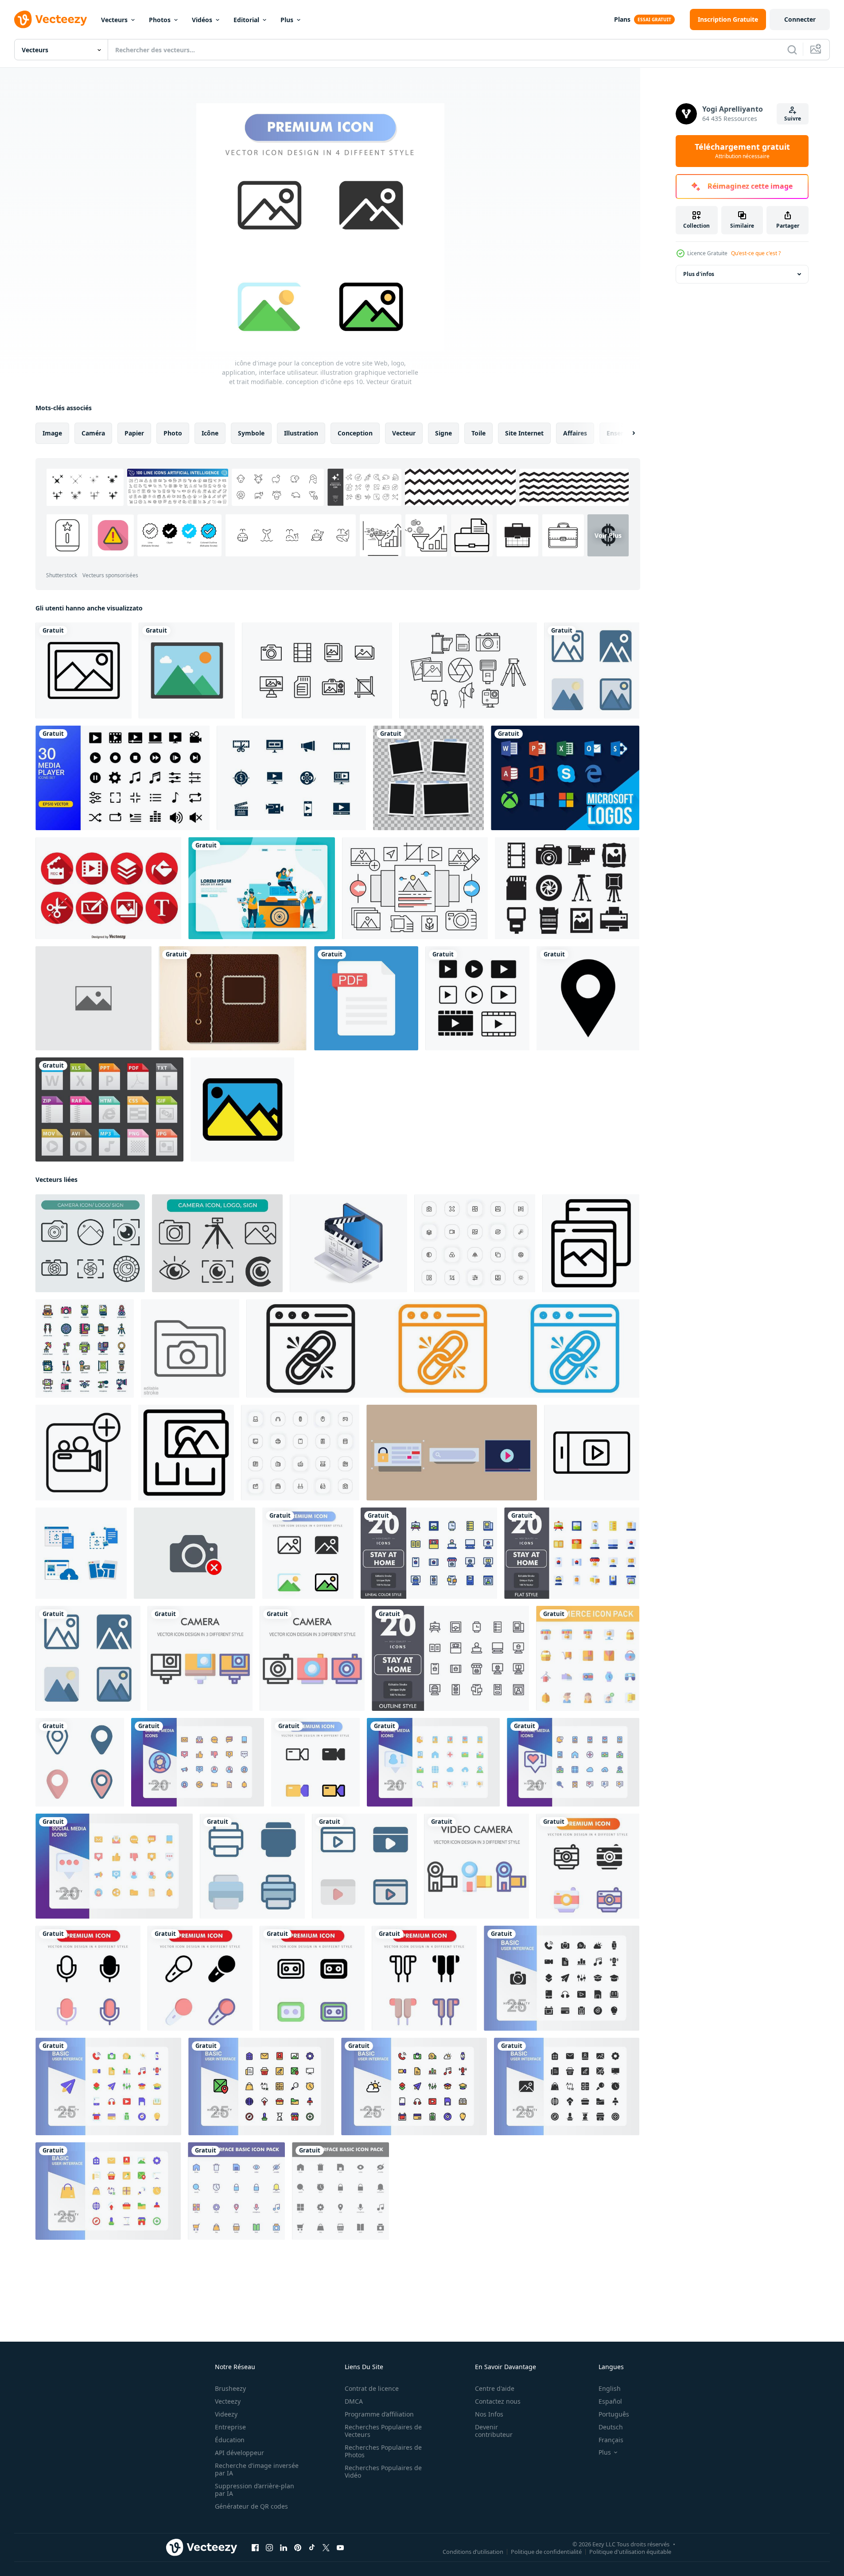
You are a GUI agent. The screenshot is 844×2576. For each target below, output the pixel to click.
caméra (93, 433)
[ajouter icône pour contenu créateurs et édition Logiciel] (83, 1453)
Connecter (800, 19)
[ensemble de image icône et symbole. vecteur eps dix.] (90, 1243)
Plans (622, 19)
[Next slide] (626, 433)
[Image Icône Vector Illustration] (84, 670)
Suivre (793, 119)
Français (611, 2440)
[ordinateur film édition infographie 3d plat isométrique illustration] (348, 1243)
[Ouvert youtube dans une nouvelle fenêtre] (340, 2548)
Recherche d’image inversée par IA (257, 2469)
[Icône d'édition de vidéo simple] (291, 778)
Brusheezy (230, 2388)
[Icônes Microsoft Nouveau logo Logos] (565, 778)
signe (443, 433)
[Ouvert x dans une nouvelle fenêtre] (326, 2548)
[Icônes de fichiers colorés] (109, 1109)
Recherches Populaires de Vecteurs (383, 2431)
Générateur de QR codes (251, 2506)
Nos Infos (489, 2414)
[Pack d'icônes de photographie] (317, 670)
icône (210, 433)
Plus (287, 20)
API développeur (239, 2453)
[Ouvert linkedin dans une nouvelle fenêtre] (284, 2548)
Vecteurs (114, 20)
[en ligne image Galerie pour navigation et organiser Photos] (186, 1453)
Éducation (230, 2440)
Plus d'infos (699, 274)
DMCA (354, 2401)
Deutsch (611, 2427)
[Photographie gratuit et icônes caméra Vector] (567, 888)
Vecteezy (228, 2401)
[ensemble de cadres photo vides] (428, 778)
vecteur (404, 433)
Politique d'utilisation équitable (630, 2552)
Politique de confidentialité (546, 2552)
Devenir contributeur (494, 2431)
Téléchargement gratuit (742, 151)
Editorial (246, 20)
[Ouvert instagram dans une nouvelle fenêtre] (269, 2548)
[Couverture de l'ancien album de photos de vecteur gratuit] (233, 998)
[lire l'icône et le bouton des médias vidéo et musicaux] (477, 998)
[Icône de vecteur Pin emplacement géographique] (588, 998)
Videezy (226, 2414)
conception (355, 433)
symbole (251, 433)
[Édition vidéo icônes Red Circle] (108, 888)
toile (478, 433)
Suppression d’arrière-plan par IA (255, 2490)
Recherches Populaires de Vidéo (383, 2471)
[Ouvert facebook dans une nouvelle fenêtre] (255, 2548)
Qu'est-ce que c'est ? (756, 253)
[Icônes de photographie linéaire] (415, 888)
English (610, 2388)
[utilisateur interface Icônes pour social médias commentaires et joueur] (452, 1453)
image (52, 433)
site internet (524, 433)
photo (173, 433)
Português (614, 2414)
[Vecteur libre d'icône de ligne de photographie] (468, 670)
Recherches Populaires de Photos (383, 2451)
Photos (160, 20)
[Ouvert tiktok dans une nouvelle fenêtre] (312, 2548)
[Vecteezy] (51, 19)
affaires (575, 433)
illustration (301, 433)
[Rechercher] (792, 50)
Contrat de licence (372, 2388)
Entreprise (230, 2427)
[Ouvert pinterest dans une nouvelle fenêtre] (298, 2548)
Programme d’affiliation (379, 2414)
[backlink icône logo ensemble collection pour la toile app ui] (443, 1348)
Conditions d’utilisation (473, 2552)
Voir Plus (608, 535)
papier (134, 433)
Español (610, 2401)
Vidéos (202, 20)
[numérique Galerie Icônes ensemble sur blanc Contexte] (591, 1243)
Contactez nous (498, 2401)
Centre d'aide (495, 2388)
